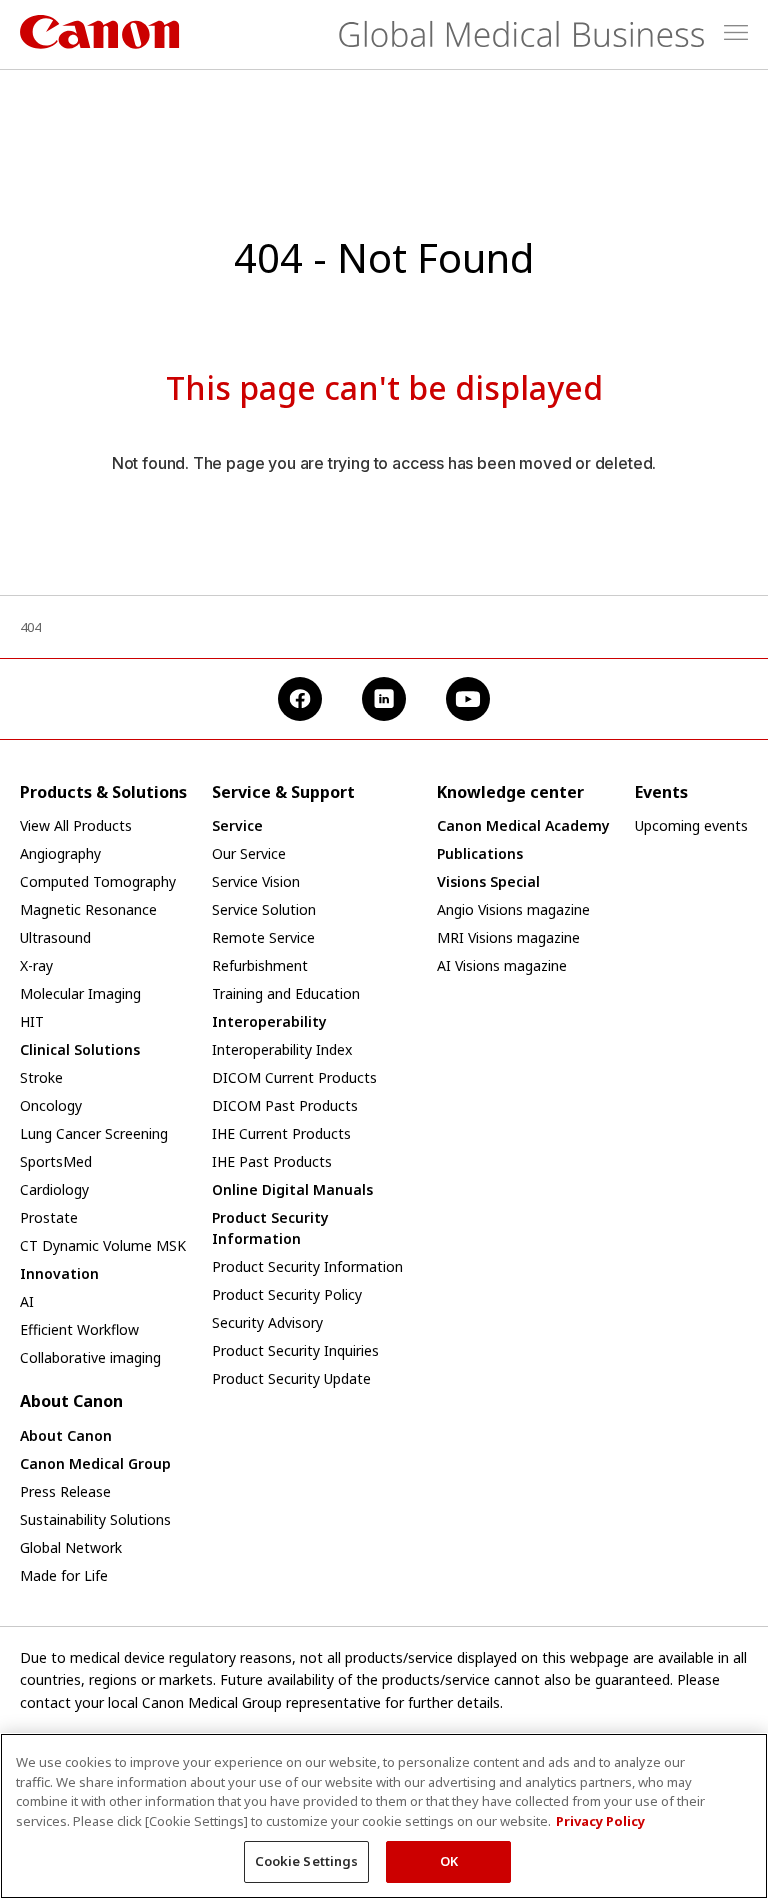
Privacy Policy (600, 1821)
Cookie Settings (307, 1861)
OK (449, 1861)
